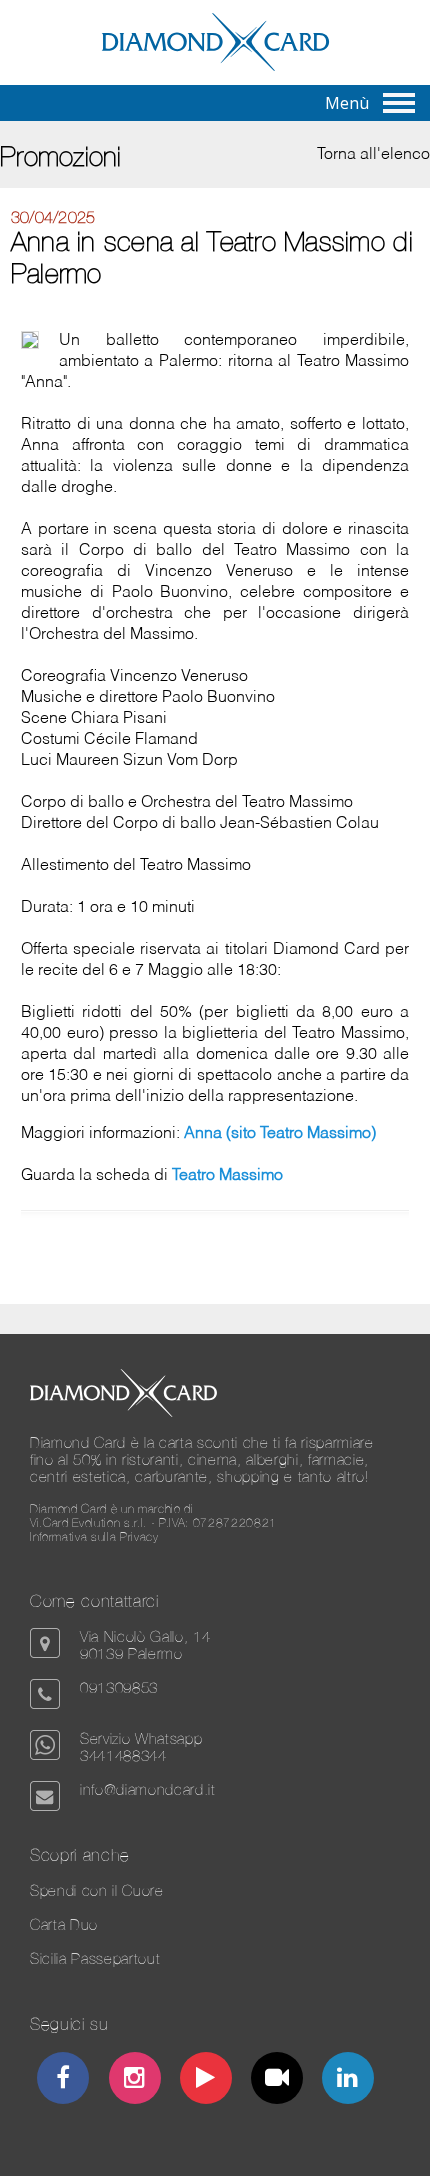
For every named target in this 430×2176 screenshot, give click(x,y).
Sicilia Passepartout (95, 1958)
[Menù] (399, 103)
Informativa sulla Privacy (94, 1537)
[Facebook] (63, 2080)
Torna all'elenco (373, 155)
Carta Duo (64, 1924)
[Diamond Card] (215, 67)
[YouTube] (206, 2080)
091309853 (119, 1687)
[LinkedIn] (348, 2080)
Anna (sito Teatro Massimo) (280, 1134)
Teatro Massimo (227, 1176)
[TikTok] (277, 2080)
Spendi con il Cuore (97, 1890)
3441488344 (123, 1755)
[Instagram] (134, 2080)
